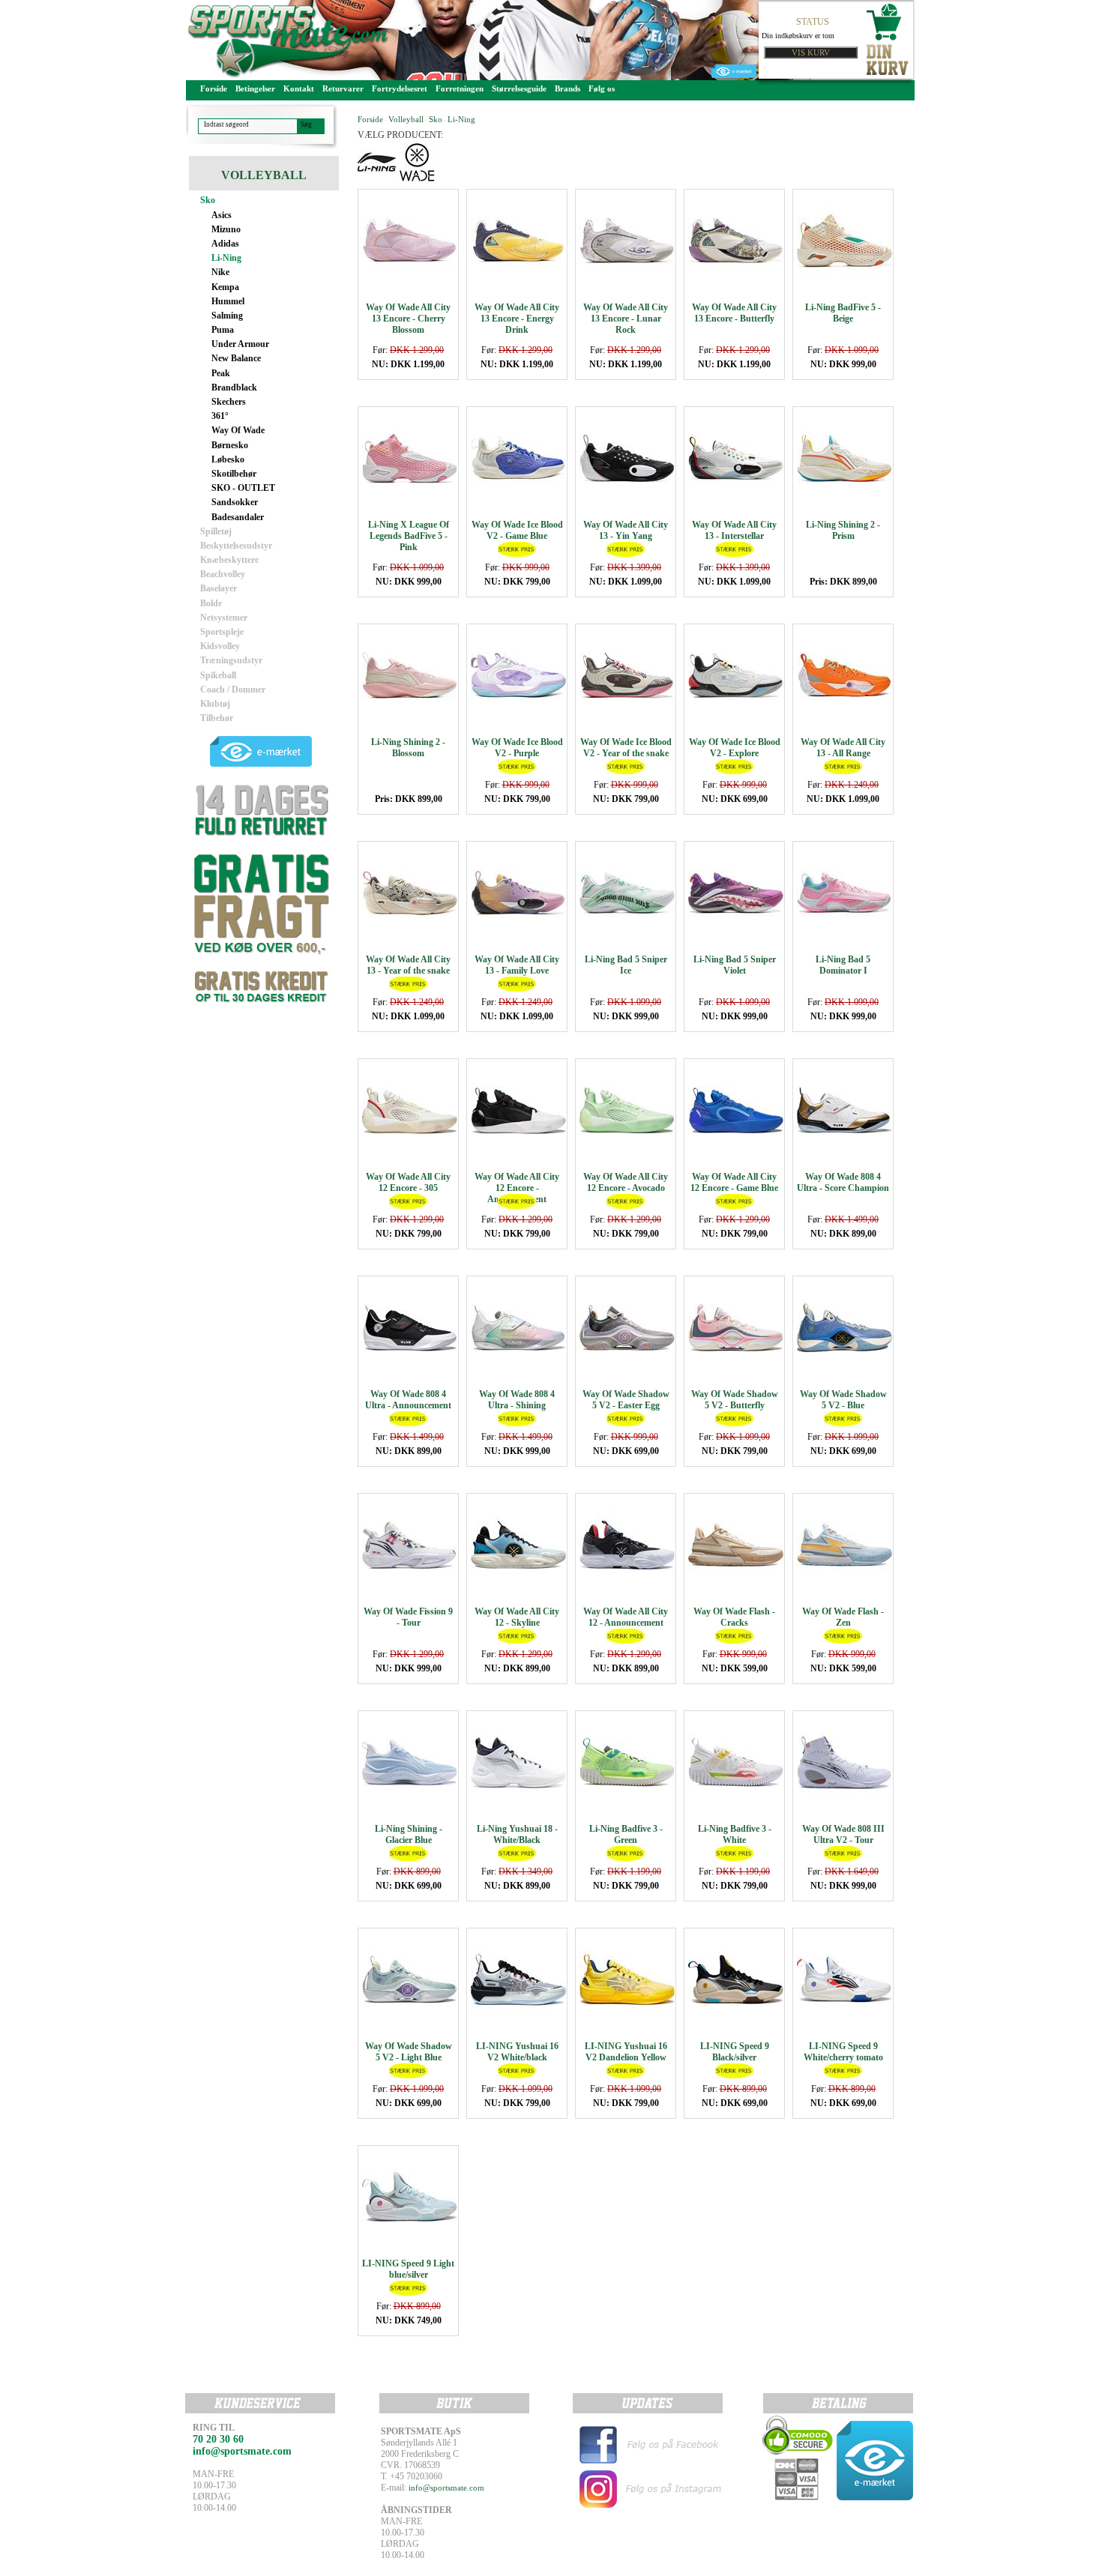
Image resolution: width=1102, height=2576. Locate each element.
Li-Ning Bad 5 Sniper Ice (626, 965)
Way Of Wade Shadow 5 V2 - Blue (843, 1400)
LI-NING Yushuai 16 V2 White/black (517, 2052)
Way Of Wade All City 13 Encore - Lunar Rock (626, 319)
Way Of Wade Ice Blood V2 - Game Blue (517, 530)
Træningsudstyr (231, 660)
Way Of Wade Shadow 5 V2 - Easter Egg (626, 1400)
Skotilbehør (234, 474)
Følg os (602, 88)
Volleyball (406, 119)
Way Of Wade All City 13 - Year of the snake (408, 965)
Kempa (225, 287)
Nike (220, 272)
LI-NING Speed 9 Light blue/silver (408, 2269)
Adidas (225, 244)
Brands (567, 88)
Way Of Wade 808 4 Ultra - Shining (517, 1400)
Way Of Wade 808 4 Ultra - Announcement (408, 1400)
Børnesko (230, 445)
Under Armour (240, 344)
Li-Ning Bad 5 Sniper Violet (735, 965)
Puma (223, 330)
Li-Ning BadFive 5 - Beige (843, 313)
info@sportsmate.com (446, 2488)
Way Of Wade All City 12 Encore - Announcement (517, 1188)
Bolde (211, 603)
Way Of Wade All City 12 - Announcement (626, 1617)
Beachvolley (223, 574)
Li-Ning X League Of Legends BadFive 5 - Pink (409, 536)
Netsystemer (224, 618)
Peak (221, 373)
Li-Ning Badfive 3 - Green (626, 1834)
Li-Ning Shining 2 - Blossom (408, 748)
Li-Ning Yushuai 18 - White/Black (517, 1834)
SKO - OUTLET (243, 488)
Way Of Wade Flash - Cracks (734, 1617)
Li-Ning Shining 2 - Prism (843, 530)
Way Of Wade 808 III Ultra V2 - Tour (843, 1834)
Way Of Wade (238, 430)
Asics (222, 215)
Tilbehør (217, 718)
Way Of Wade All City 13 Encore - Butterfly (734, 313)
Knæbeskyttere (229, 560)
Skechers (229, 402)
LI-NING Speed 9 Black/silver (735, 2052)
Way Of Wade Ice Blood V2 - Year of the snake (626, 748)
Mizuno (226, 229)
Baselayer (219, 588)
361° (220, 416)
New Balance (236, 358)
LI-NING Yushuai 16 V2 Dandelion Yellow (626, 2052)
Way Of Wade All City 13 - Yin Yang (626, 530)
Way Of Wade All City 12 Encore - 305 (408, 1182)
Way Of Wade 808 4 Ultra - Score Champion (843, 1182)
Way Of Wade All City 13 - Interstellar (734, 530)
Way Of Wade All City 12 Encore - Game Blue (734, 1182)
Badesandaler (238, 517)
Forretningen (460, 88)
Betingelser (255, 88)
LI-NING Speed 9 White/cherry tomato (843, 2052)
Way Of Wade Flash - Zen (843, 1617)
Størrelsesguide (519, 88)
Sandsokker (235, 502)
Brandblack (234, 387)
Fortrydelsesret (400, 88)
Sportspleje (222, 632)
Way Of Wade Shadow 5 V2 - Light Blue (409, 2052)
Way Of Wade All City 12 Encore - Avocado (626, 1182)
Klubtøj (215, 704)
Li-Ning (226, 258)
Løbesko (228, 459)
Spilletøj (216, 531)
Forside (214, 88)
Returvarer (343, 88)
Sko (208, 200)
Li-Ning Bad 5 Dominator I (843, 965)
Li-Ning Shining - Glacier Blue (409, 1834)
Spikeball (218, 675)
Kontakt (299, 88)
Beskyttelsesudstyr (236, 546)
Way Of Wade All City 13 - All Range (843, 748)
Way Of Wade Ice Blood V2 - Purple (517, 748)
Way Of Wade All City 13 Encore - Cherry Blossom (408, 319)
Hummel (228, 301)
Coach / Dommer (233, 690)
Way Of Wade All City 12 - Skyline (517, 1617)
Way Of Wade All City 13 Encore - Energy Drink (517, 319)
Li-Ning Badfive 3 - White (735, 1834)
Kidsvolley (220, 646)
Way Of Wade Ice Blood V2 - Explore (735, 748)
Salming (227, 316)
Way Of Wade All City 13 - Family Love (517, 965)
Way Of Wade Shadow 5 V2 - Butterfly (735, 1400)
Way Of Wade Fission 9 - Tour (408, 1617)
